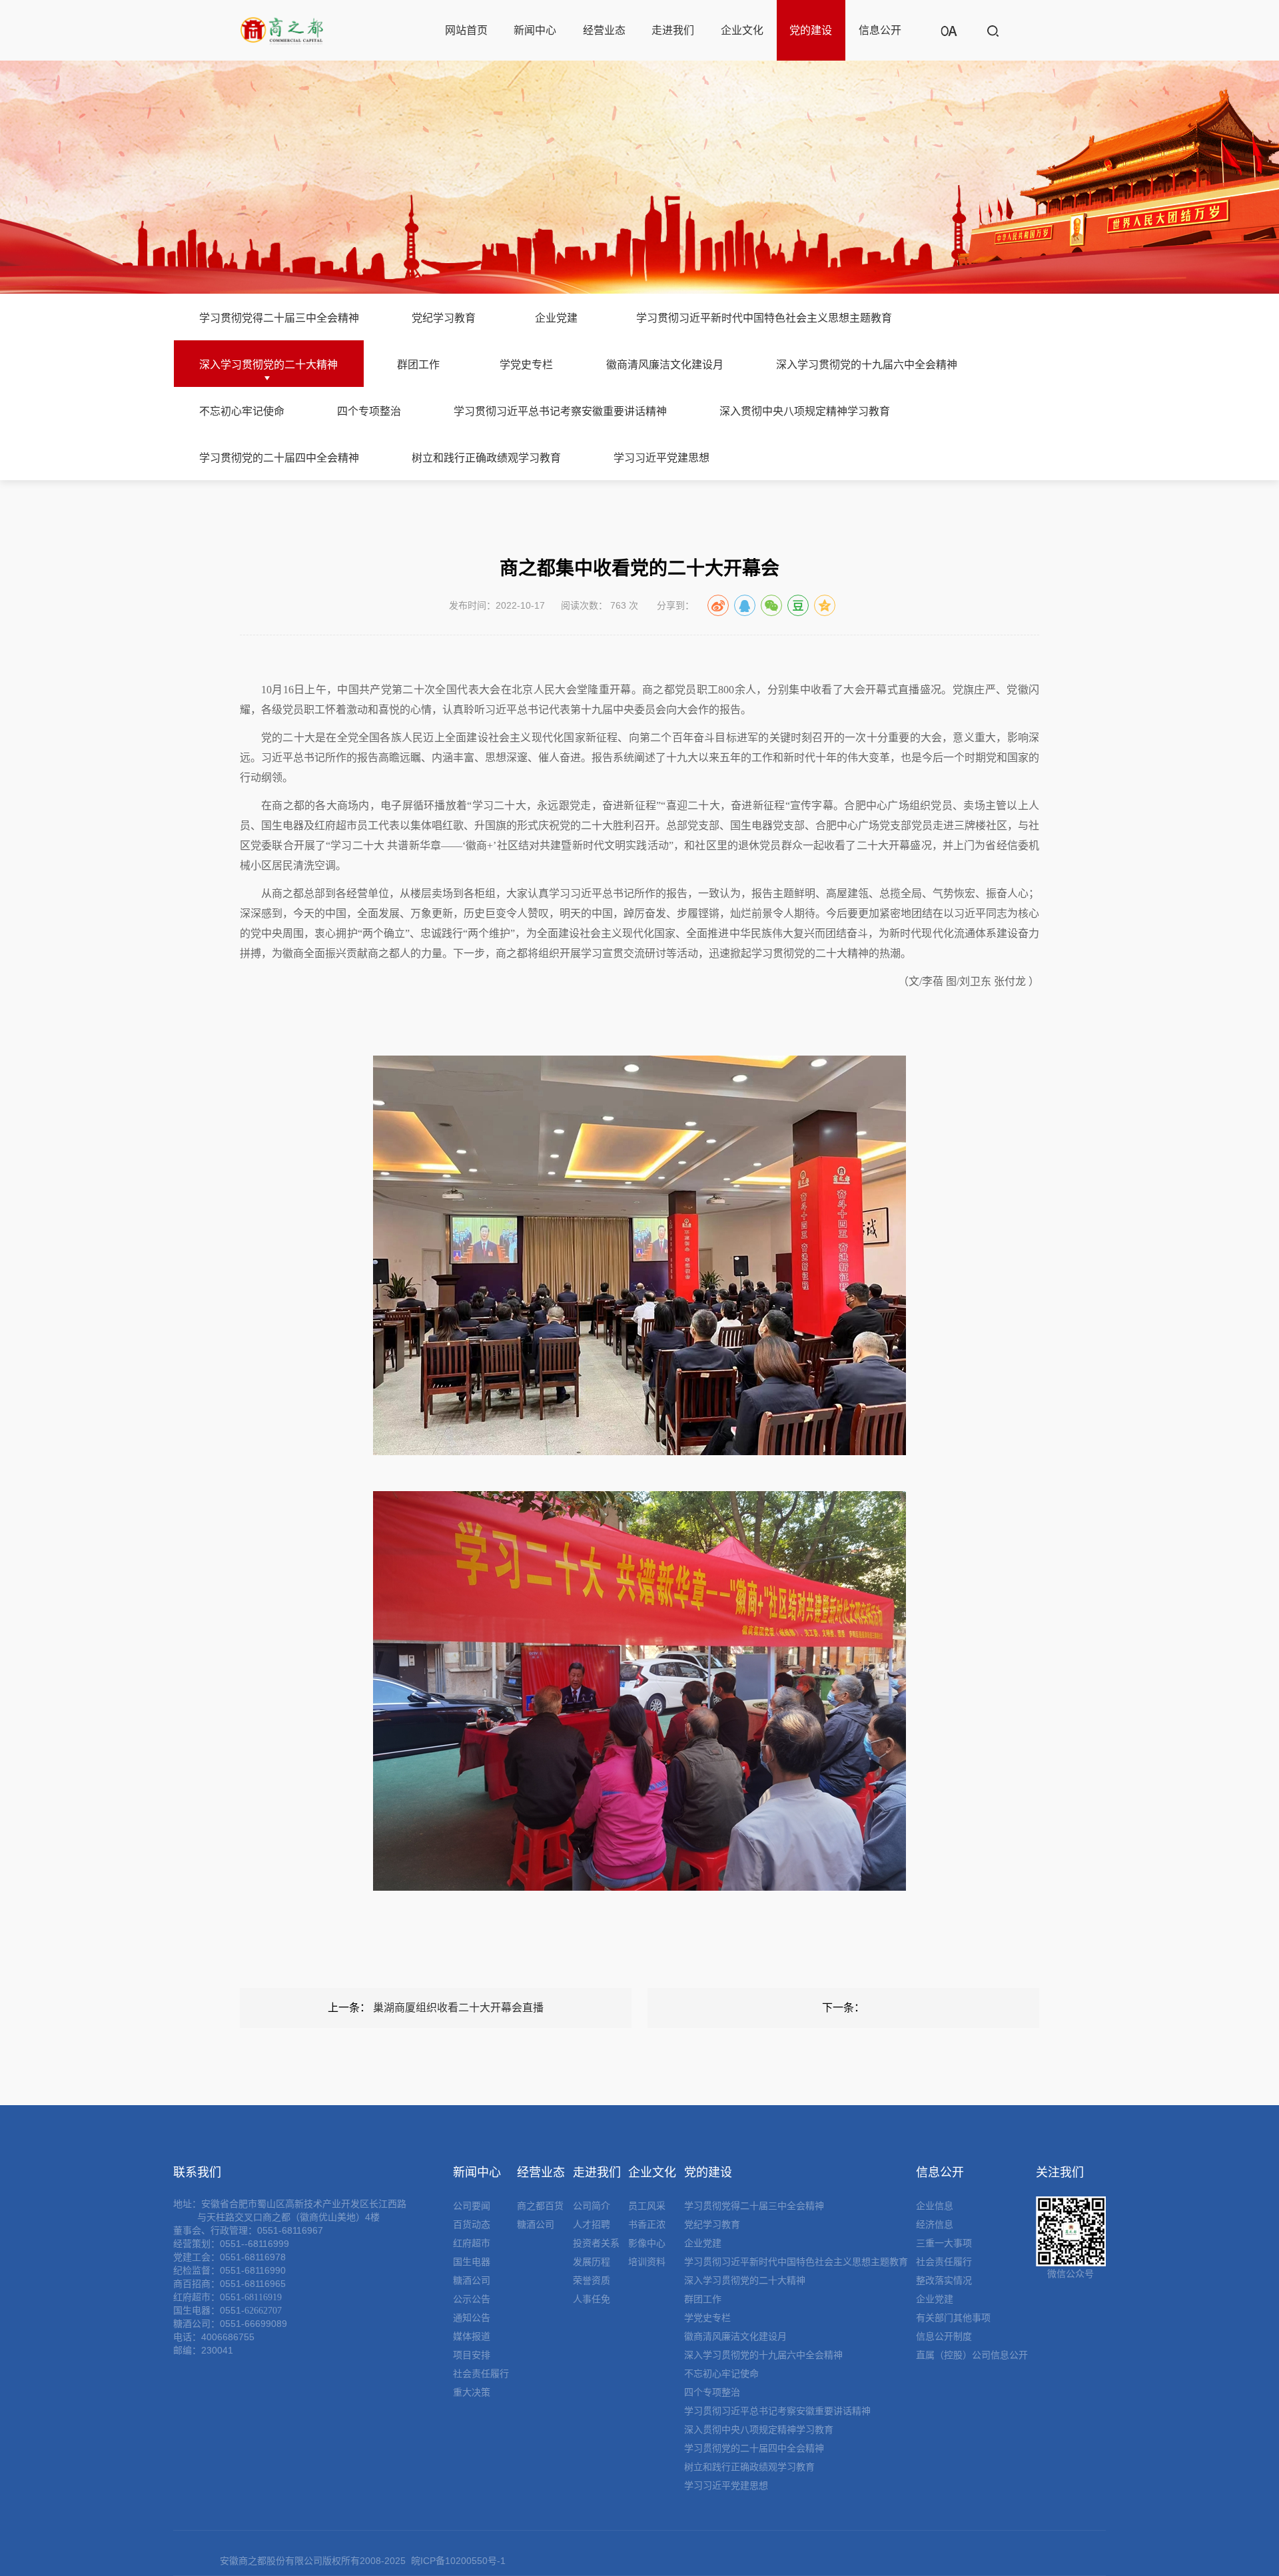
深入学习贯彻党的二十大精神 (268, 365)
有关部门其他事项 (953, 2318)
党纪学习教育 (444, 318)
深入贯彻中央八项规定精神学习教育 (805, 411)
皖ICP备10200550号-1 (458, 2561)
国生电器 (472, 2262)
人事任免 (592, 2299)
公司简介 (592, 2206)
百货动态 (472, 2224)
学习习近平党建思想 (661, 458)
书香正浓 (647, 2224)
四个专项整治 (369, 411)
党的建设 (811, 30)
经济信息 (935, 2224)
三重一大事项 (944, 2243)
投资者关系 (596, 2243)
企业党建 (556, 318)
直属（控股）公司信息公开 (972, 2355)
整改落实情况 (944, 2280)
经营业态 (604, 30)
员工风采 (647, 2206)
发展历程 (592, 2262)
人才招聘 (592, 2224)
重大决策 (472, 2392)
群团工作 (418, 365)
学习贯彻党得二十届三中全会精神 (279, 318)
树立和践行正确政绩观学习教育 (486, 458)
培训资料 (647, 2262)
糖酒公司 (472, 2280)
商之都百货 (540, 2206)
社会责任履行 (481, 2374)
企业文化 (742, 30)
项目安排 (472, 2355)
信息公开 (880, 30)
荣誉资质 (592, 2280)
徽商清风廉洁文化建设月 (665, 365)
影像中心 (647, 2243)
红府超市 (472, 2243)
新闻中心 (535, 30)
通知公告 (472, 2318)
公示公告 (472, 2299)
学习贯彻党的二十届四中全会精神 (279, 458)
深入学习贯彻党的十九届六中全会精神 (867, 365)
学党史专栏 (526, 365)
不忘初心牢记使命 (242, 411)
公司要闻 (472, 2206)
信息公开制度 (944, 2336)
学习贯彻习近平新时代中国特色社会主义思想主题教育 (764, 318)
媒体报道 (472, 2336)
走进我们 (673, 30)
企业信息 (935, 2206)
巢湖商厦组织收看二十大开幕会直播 (458, 2008)
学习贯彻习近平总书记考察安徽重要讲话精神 (560, 411)
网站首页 (466, 30)
